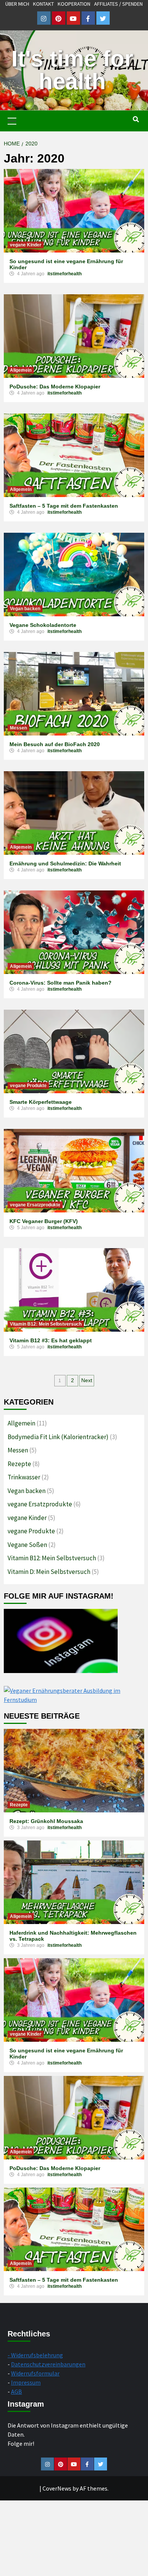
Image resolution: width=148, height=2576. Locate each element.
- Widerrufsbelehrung (35, 2355)
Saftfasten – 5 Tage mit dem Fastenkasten (64, 506)
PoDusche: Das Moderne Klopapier (55, 387)
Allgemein (21, 370)
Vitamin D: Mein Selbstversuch (49, 1572)
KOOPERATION (74, 4)
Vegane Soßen (27, 1545)
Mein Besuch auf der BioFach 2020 (55, 744)
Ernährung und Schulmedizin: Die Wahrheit (65, 863)
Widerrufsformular (35, 2373)
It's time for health (72, 70)
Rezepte (19, 1464)
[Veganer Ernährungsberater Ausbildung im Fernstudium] (74, 1694)
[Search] (136, 120)
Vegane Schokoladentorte (43, 625)
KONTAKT (43, 4)
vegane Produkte (28, 1086)
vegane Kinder (26, 245)
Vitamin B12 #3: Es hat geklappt (51, 1340)
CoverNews (57, 2488)
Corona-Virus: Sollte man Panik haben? (61, 983)
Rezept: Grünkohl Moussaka (46, 1821)
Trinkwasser (24, 1477)
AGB (17, 2391)
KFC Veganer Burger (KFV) (44, 1221)
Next (87, 1380)
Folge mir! (21, 2443)
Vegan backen (25, 609)
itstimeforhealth (65, 274)
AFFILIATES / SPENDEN (118, 4)
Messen (18, 728)
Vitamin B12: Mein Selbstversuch (46, 1324)
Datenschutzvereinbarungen (48, 2364)
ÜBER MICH (17, 4)
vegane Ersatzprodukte (35, 1205)
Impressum (26, 2382)
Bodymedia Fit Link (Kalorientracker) (58, 1437)
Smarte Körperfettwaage (41, 1102)
